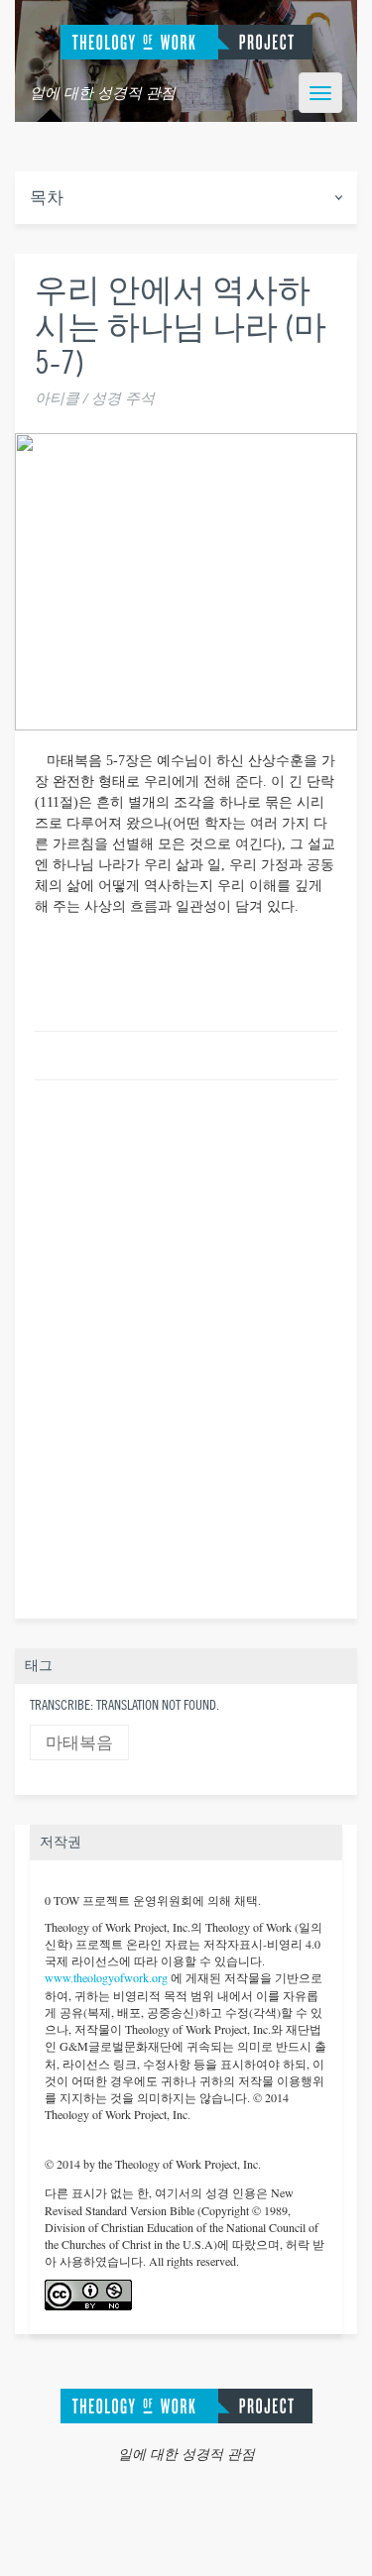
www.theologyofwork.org (106, 1977)
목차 (47, 198)
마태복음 (79, 1743)
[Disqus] (186, 1346)
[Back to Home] (186, 2403)
